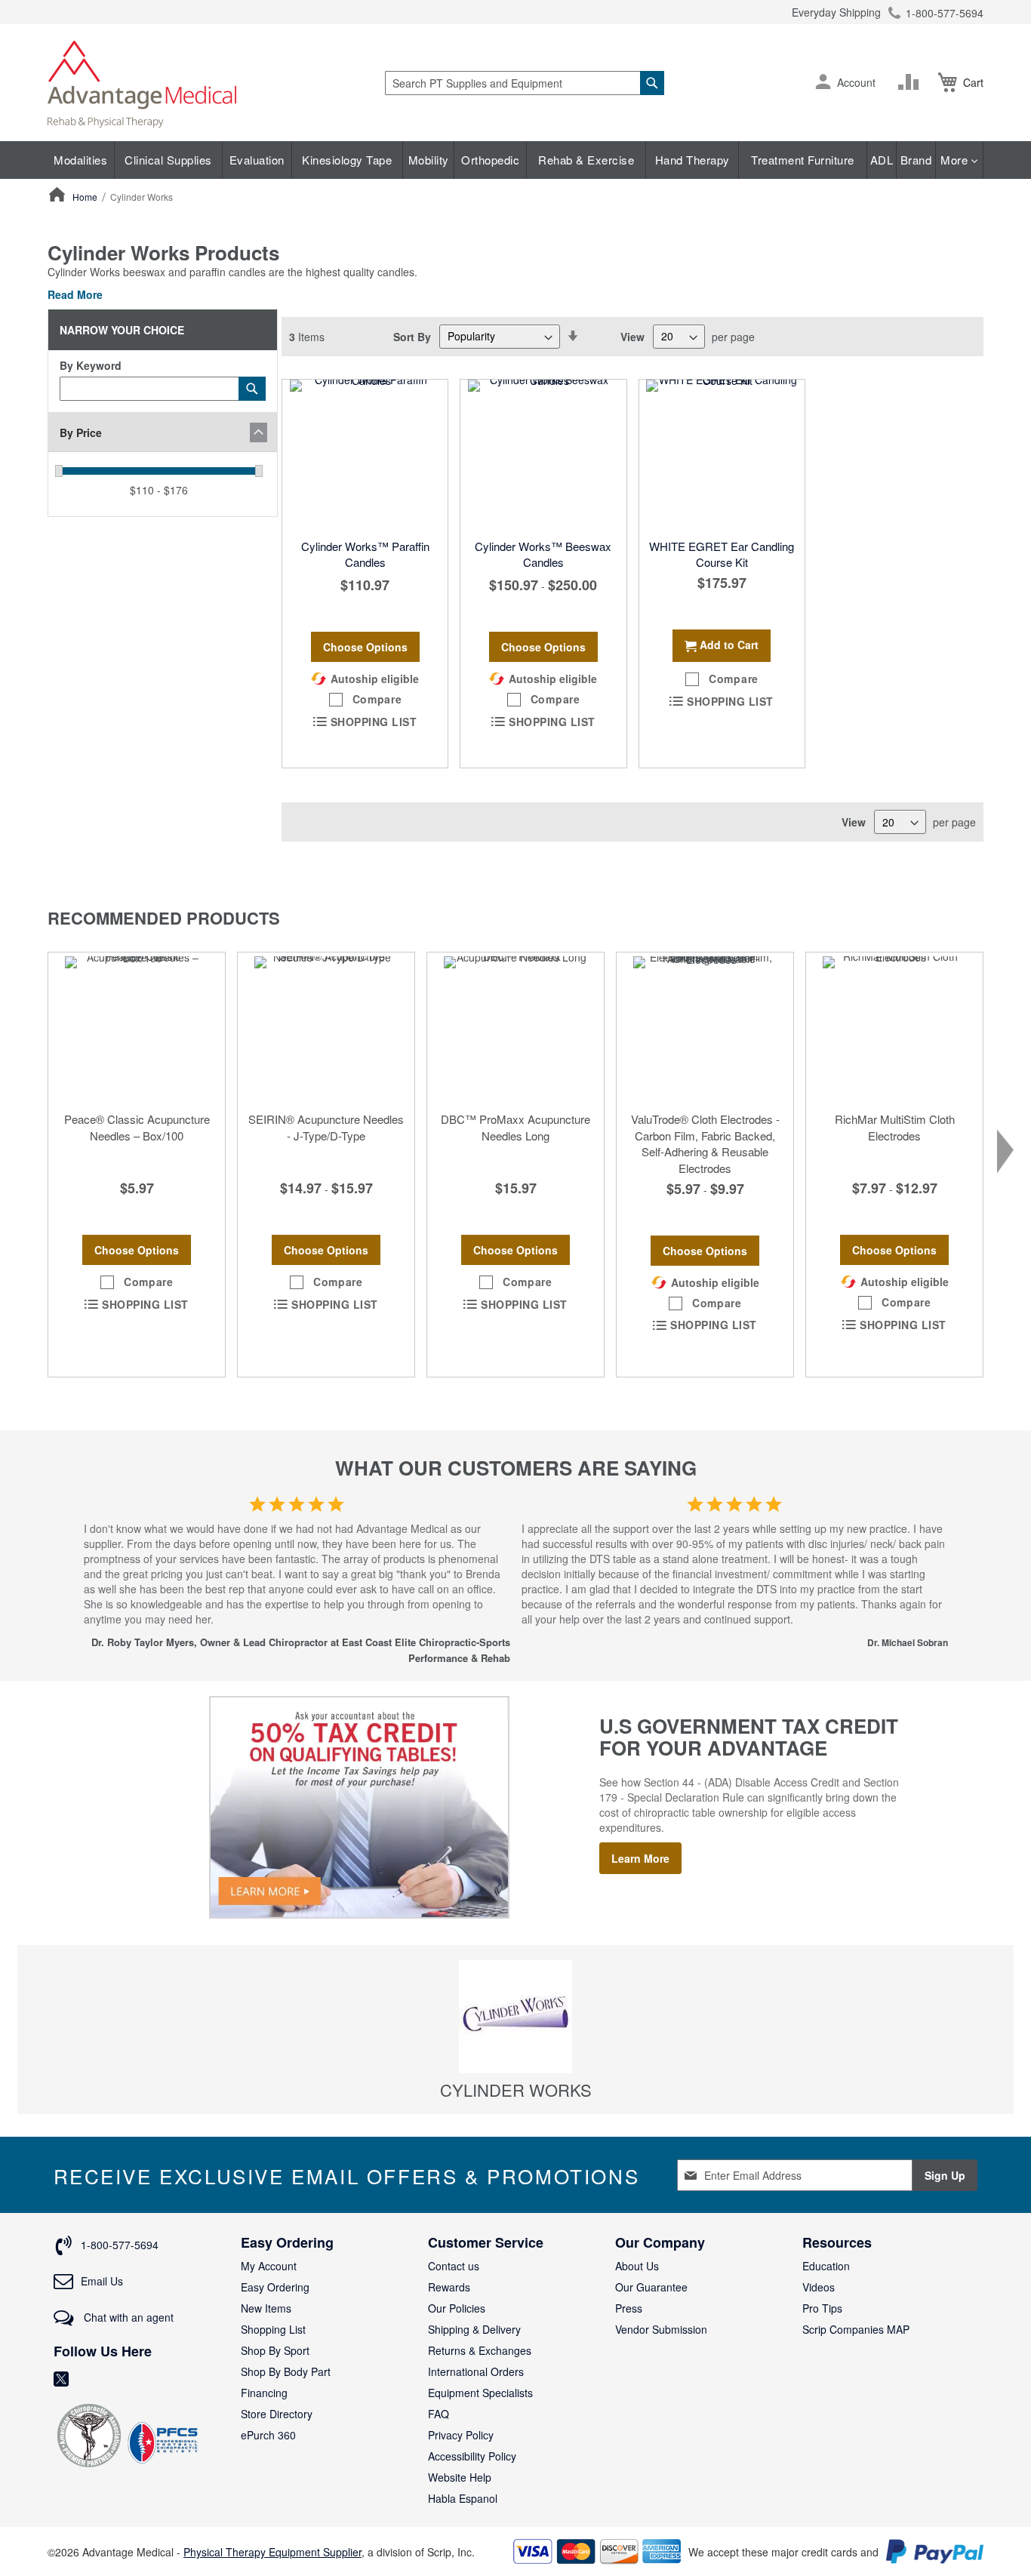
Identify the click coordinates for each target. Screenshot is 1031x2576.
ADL (882, 160)
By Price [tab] (81, 432)
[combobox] (525, 83)
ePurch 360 (268, 2435)
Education (826, 2266)
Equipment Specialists (480, 2393)
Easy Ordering (275, 2287)
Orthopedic (490, 160)
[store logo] (142, 83)
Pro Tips (822, 2308)
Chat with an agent (127, 2317)
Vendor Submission (661, 2329)
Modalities (80, 160)
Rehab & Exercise (586, 160)
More (956, 160)
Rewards (449, 2287)
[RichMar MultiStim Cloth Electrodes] (894, 1028)
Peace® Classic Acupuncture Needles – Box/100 (137, 1127)
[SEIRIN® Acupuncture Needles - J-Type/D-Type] (326, 1028)
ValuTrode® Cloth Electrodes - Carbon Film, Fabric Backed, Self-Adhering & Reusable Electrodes (705, 1143)
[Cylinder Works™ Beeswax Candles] (543, 455)
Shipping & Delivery (474, 2329)
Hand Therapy (692, 160)
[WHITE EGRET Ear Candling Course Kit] (722, 455)
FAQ (439, 2414)
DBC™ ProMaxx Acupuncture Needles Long (515, 1127)
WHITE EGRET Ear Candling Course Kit (722, 554)
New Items (266, 2308)
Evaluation (257, 160)
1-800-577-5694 (945, 13)
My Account (269, 2266)
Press (629, 2308)
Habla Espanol (463, 2498)
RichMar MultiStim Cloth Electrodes (895, 1127)
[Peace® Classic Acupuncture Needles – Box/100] (137, 1028)
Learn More (640, 1858)
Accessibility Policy (472, 2456)
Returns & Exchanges (480, 2350)
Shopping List (273, 2329)
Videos (819, 2287)
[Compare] (912, 82)
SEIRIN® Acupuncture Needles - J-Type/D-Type (326, 1127)
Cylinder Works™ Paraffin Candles (365, 554)
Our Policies (457, 2308)
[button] (823, 83)
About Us (637, 2266)
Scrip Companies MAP (856, 2329)
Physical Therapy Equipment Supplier (272, 2552)
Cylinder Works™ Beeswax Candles (543, 554)
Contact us (454, 2266)
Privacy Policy (461, 2435)
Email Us (102, 2281)
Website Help (460, 2477)
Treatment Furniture (803, 160)
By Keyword (91, 365)
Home (86, 197)
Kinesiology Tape (347, 160)
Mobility (429, 160)
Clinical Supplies (168, 160)
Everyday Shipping (836, 12)
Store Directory (277, 2414)
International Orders (476, 2371)
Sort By (412, 336)
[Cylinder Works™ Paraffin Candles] (365, 455)
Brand (916, 160)
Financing (264, 2393)
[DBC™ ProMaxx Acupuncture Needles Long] (515, 1028)
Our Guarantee (651, 2287)
